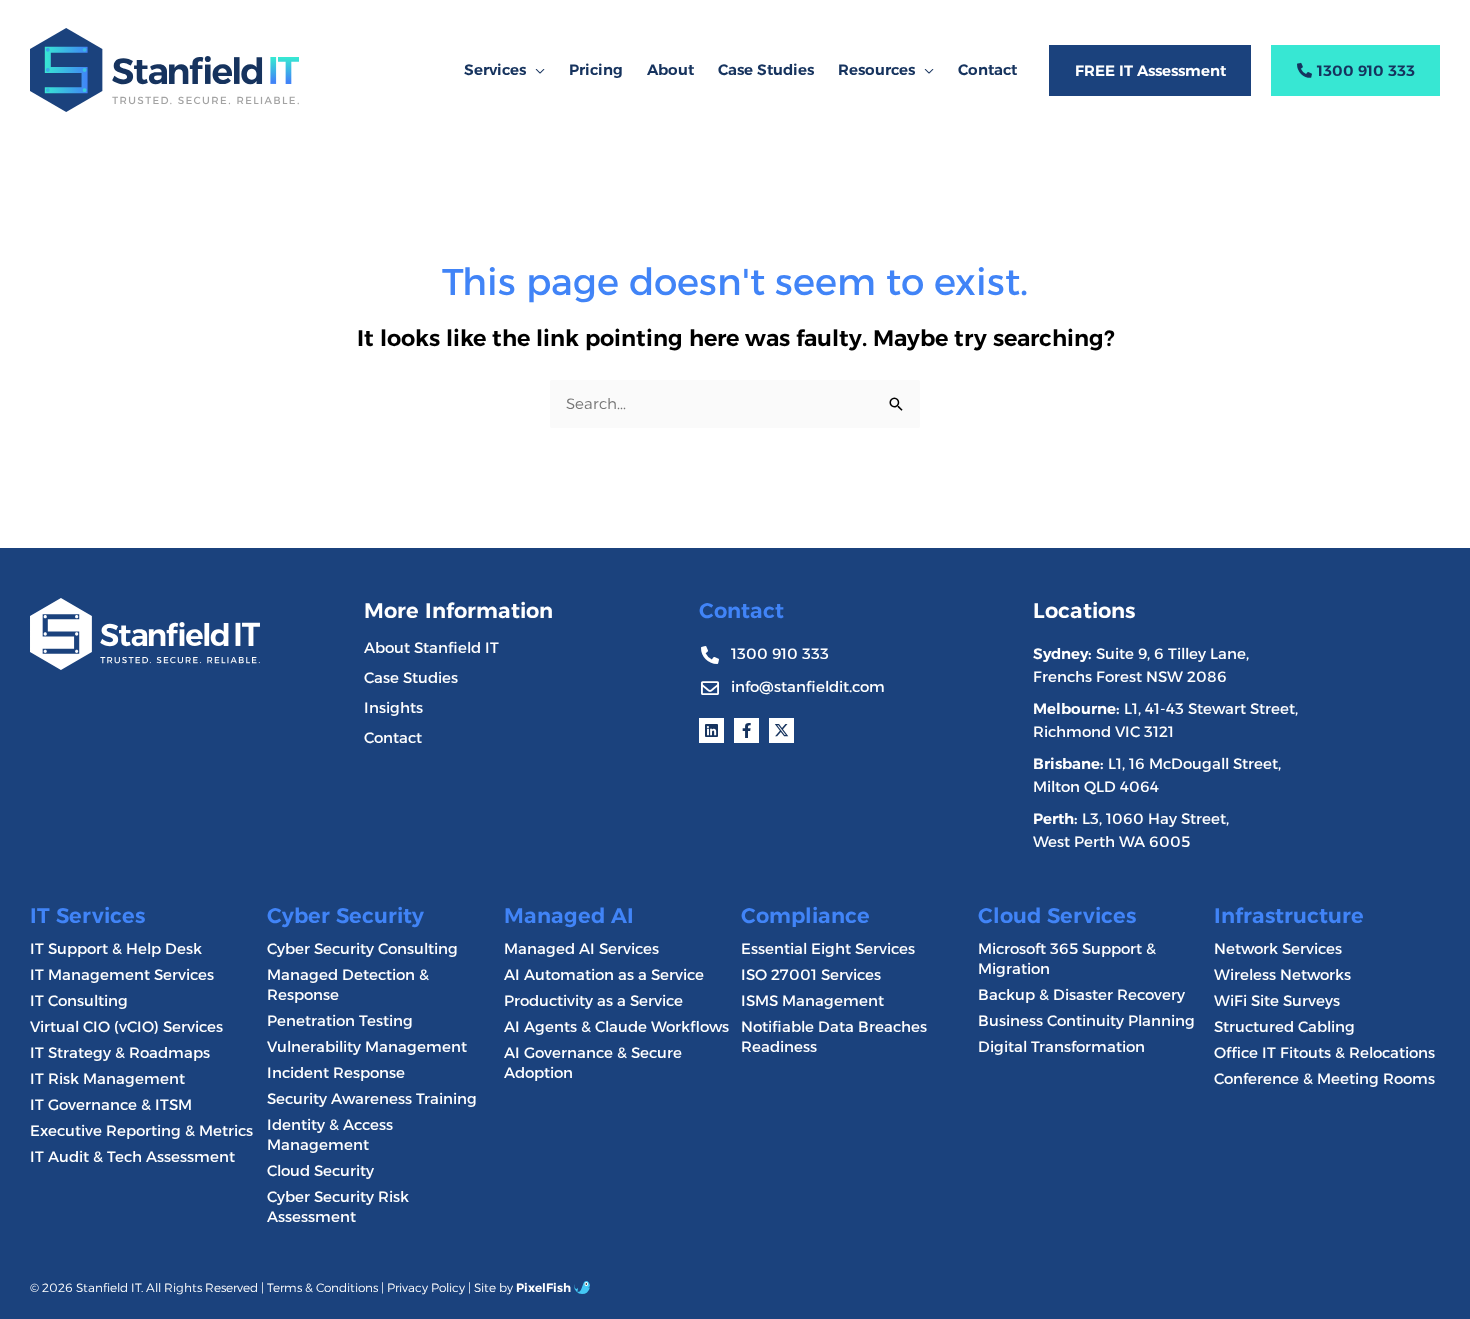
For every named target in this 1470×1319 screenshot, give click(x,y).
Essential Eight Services (828, 948)
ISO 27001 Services (811, 974)
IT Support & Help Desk (116, 948)
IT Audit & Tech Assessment (132, 1156)
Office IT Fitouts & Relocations (1324, 1052)
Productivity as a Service (593, 1000)
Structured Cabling (1284, 1026)
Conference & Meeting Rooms (1324, 1078)
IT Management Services (122, 974)
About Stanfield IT (431, 647)
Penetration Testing (340, 1020)
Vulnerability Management (367, 1046)
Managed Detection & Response (348, 984)
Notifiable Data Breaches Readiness (834, 1036)
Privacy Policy (426, 1287)
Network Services (1278, 948)
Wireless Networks (1282, 974)
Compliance (805, 915)
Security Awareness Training (372, 1098)
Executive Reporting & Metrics (141, 1130)
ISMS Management (812, 1000)
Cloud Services (1057, 915)
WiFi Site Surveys (1277, 1000)
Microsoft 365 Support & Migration (1067, 958)
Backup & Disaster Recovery (1081, 994)
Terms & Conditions (322, 1287)
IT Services (87, 915)
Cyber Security (345, 915)
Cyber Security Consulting (362, 948)
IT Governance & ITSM (111, 1104)
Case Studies (411, 677)
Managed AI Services (581, 948)
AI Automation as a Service (604, 974)
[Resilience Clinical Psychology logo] (145, 633)
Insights (393, 707)
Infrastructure (1289, 915)
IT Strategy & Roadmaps (120, 1052)
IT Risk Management (107, 1078)
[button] (535, 70)
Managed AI (569, 915)
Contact (393, 737)
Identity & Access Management (330, 1134)
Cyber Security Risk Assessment (338, 1206)
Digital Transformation (1061, 1046)
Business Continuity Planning (1086, 1020)
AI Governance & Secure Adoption (593, 1062)
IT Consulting (79, 1000)
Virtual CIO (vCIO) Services (126, 1026)
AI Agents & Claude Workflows (616, 1026)
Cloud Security (320, 1170)
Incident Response (336, 1072)
